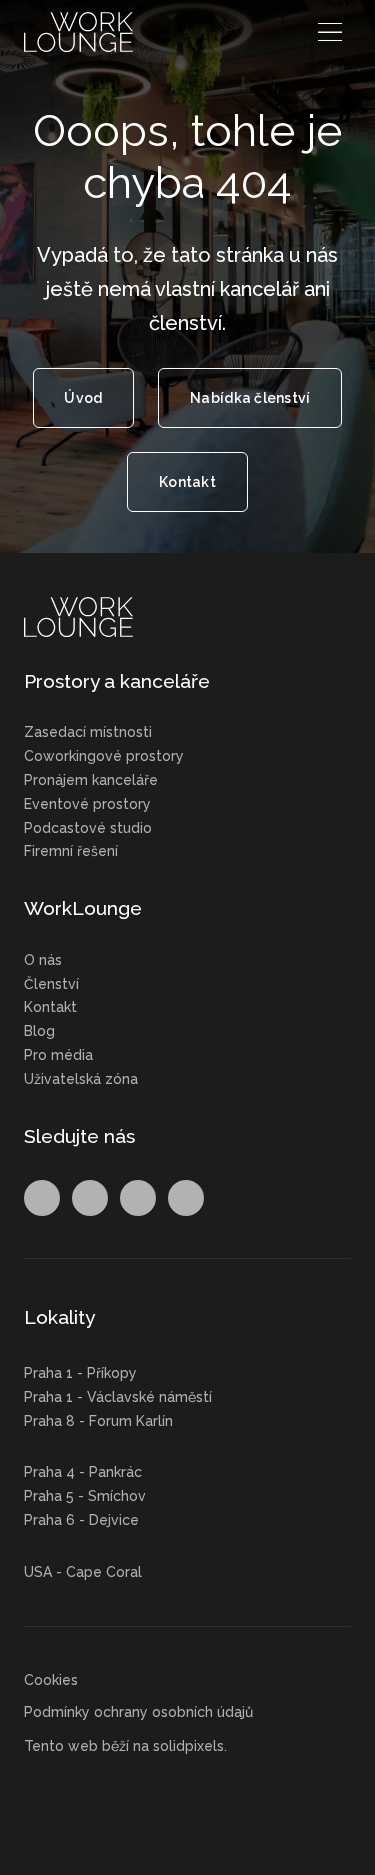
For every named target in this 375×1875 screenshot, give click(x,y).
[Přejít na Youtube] (186, 1198)
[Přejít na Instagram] (90, 1198)
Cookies (51, 1680)
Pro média (58, 1055)
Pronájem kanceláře (91, 780)
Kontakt (50, 1007)
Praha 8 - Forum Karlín (98, 1421)
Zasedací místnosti (88, 732)
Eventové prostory (87, 804)
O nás (43, 960)
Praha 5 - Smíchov (85, 1496)
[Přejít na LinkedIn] (138, 1198)
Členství (51, 984)
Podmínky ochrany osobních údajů (138, 1712)
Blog (39, 1031)
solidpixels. (190, 1746)
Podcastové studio (88, 828)
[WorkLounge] (78, 32)
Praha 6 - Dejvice (81, 1520)
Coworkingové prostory (104, 756)
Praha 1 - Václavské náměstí (118, 1397)
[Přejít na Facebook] (42, 1198)
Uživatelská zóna (81, 1079)
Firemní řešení (71, 851)
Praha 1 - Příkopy (80, 1373)
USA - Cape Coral (83, 1572)
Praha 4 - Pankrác (83, 1472)
